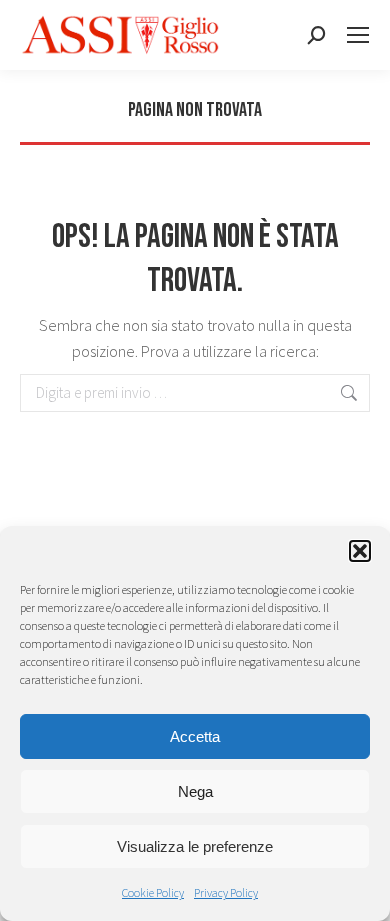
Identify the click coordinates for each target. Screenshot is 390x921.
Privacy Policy (226, 892)
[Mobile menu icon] (358, 35)
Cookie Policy (153, 892)
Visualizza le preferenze (195, 846)
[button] (360, 551)
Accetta (195, 736)
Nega (195, 791)
